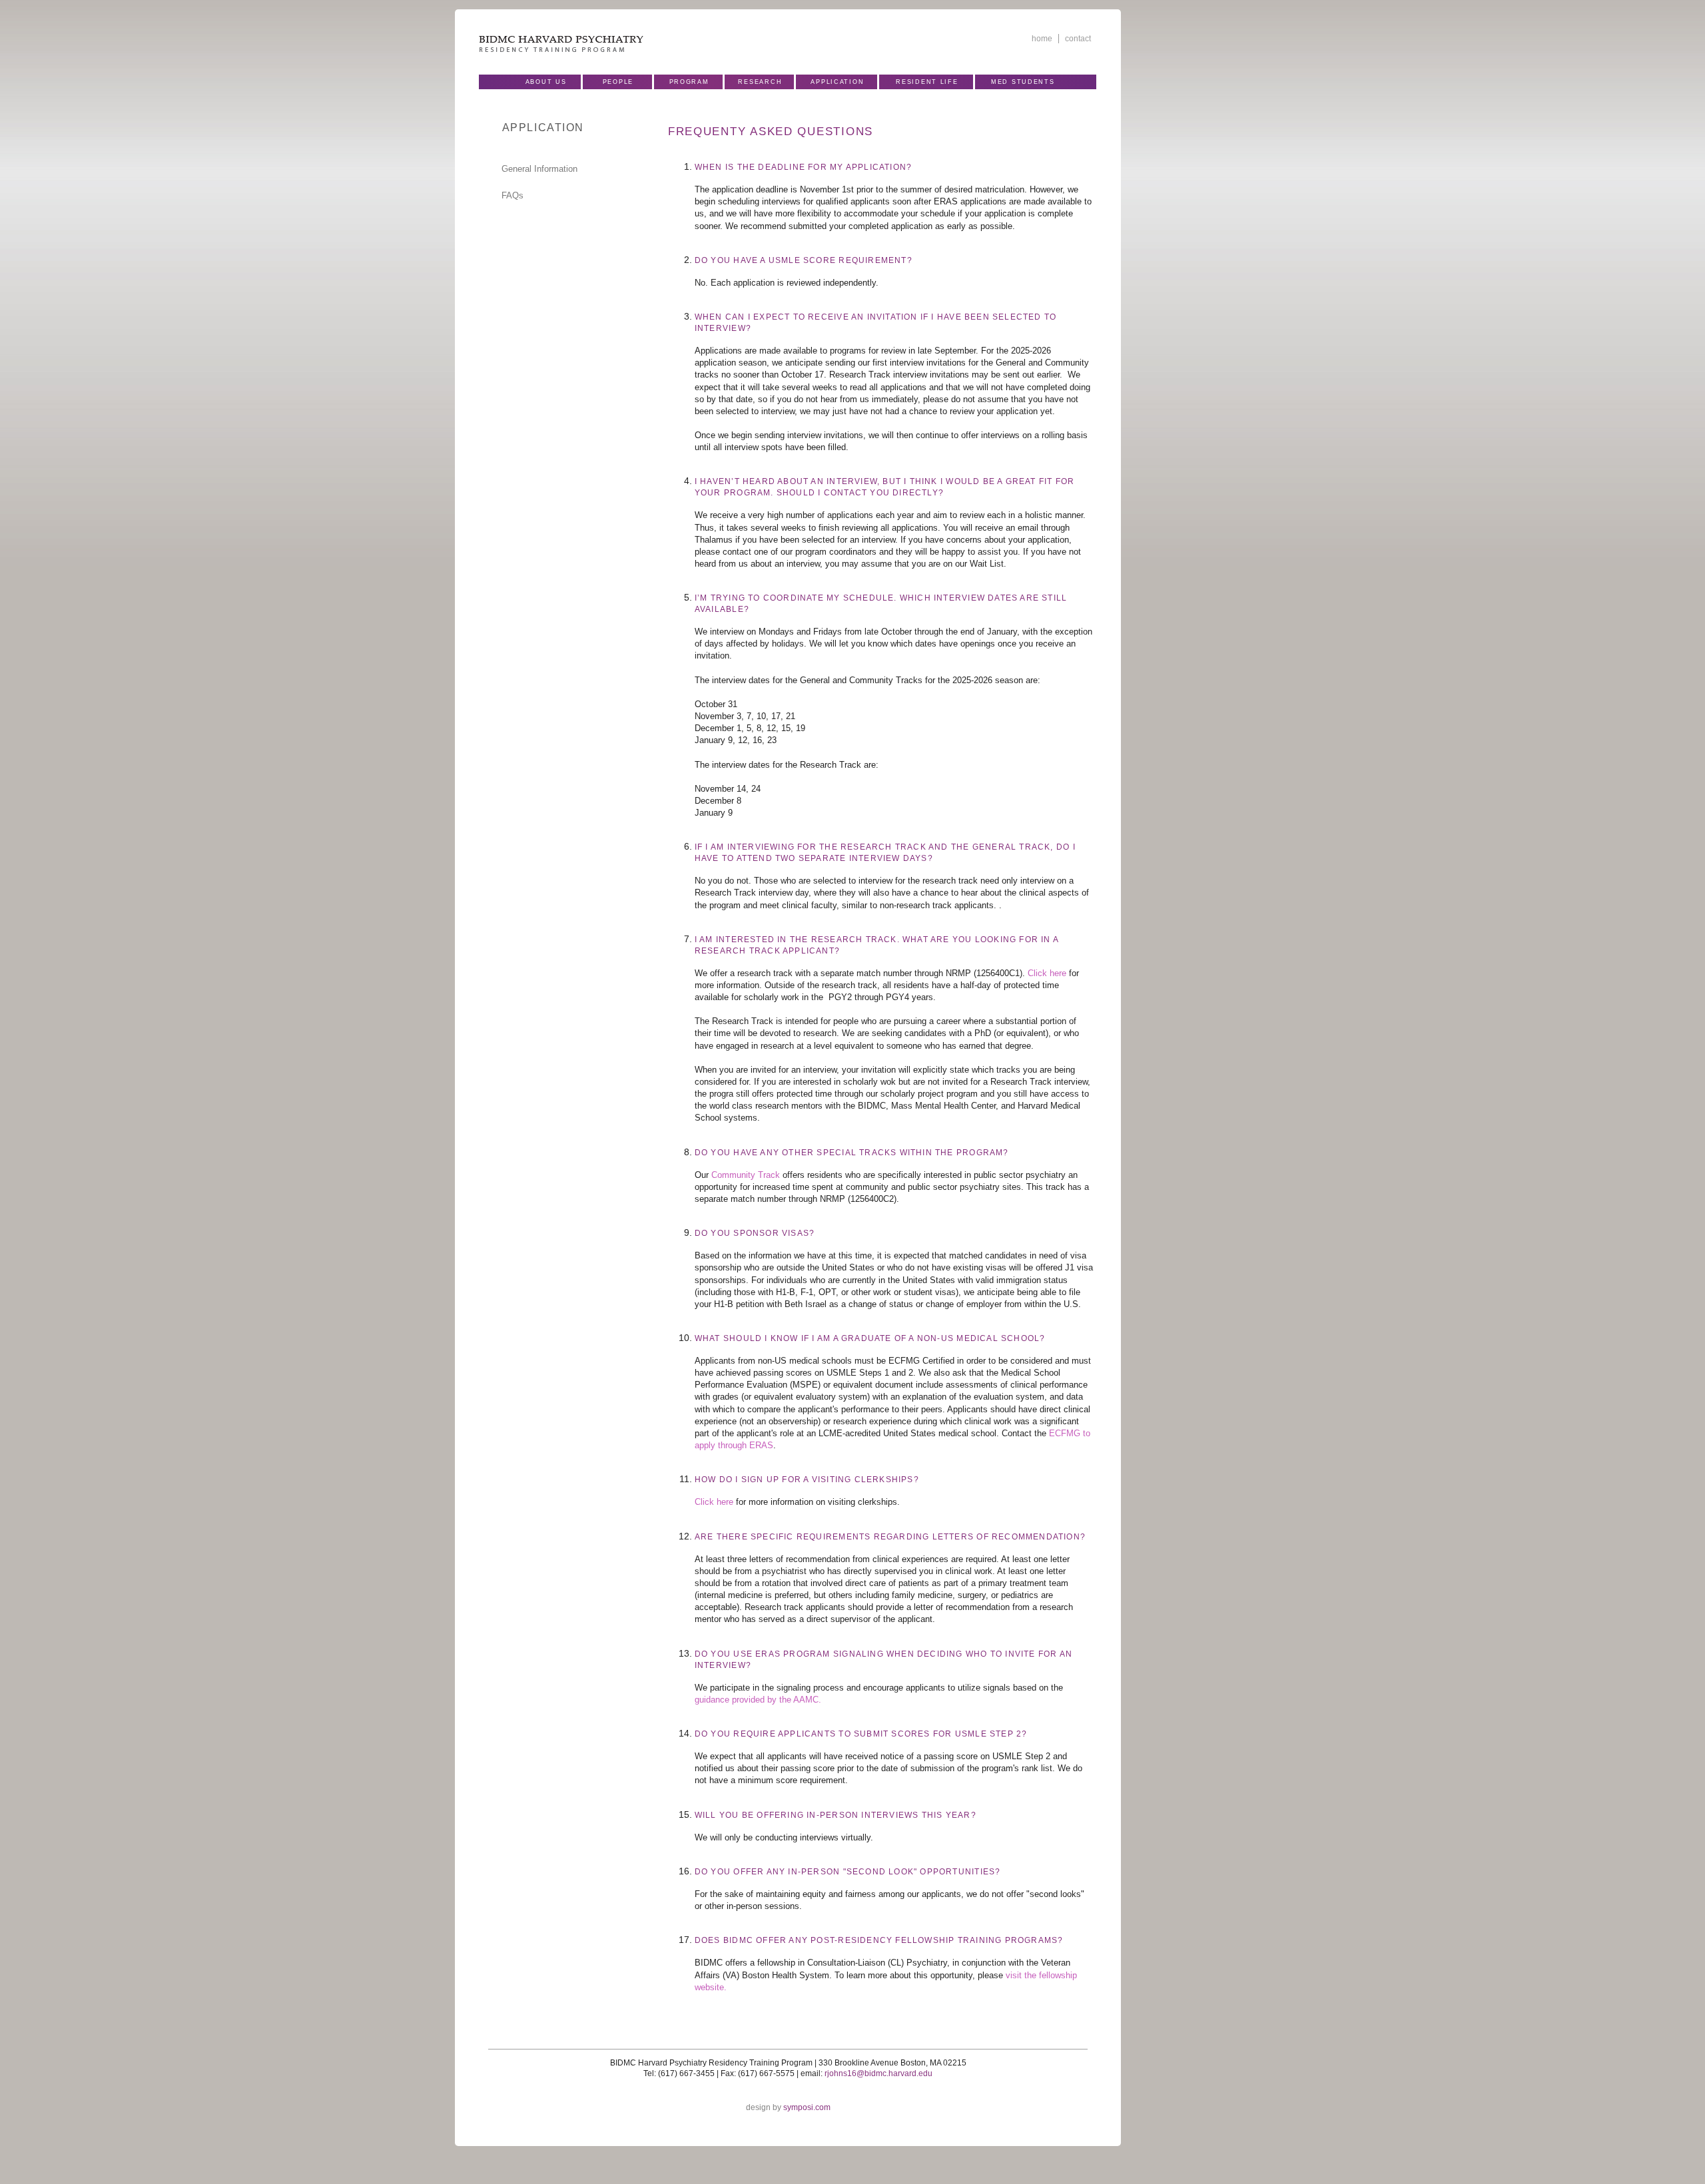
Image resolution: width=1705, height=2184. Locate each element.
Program (689, 82)
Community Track (746, 1175)
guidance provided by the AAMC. (758, 1700)
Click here (1047, 973)
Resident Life (927, 82)
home (1042, 39)
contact (1078, 39)
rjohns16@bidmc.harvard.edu (878, 2073)
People (618, 82)
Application (837, 82)
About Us (546, 82)
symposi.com (807, 2107)
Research (760, 82)
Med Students (1023, 82)
